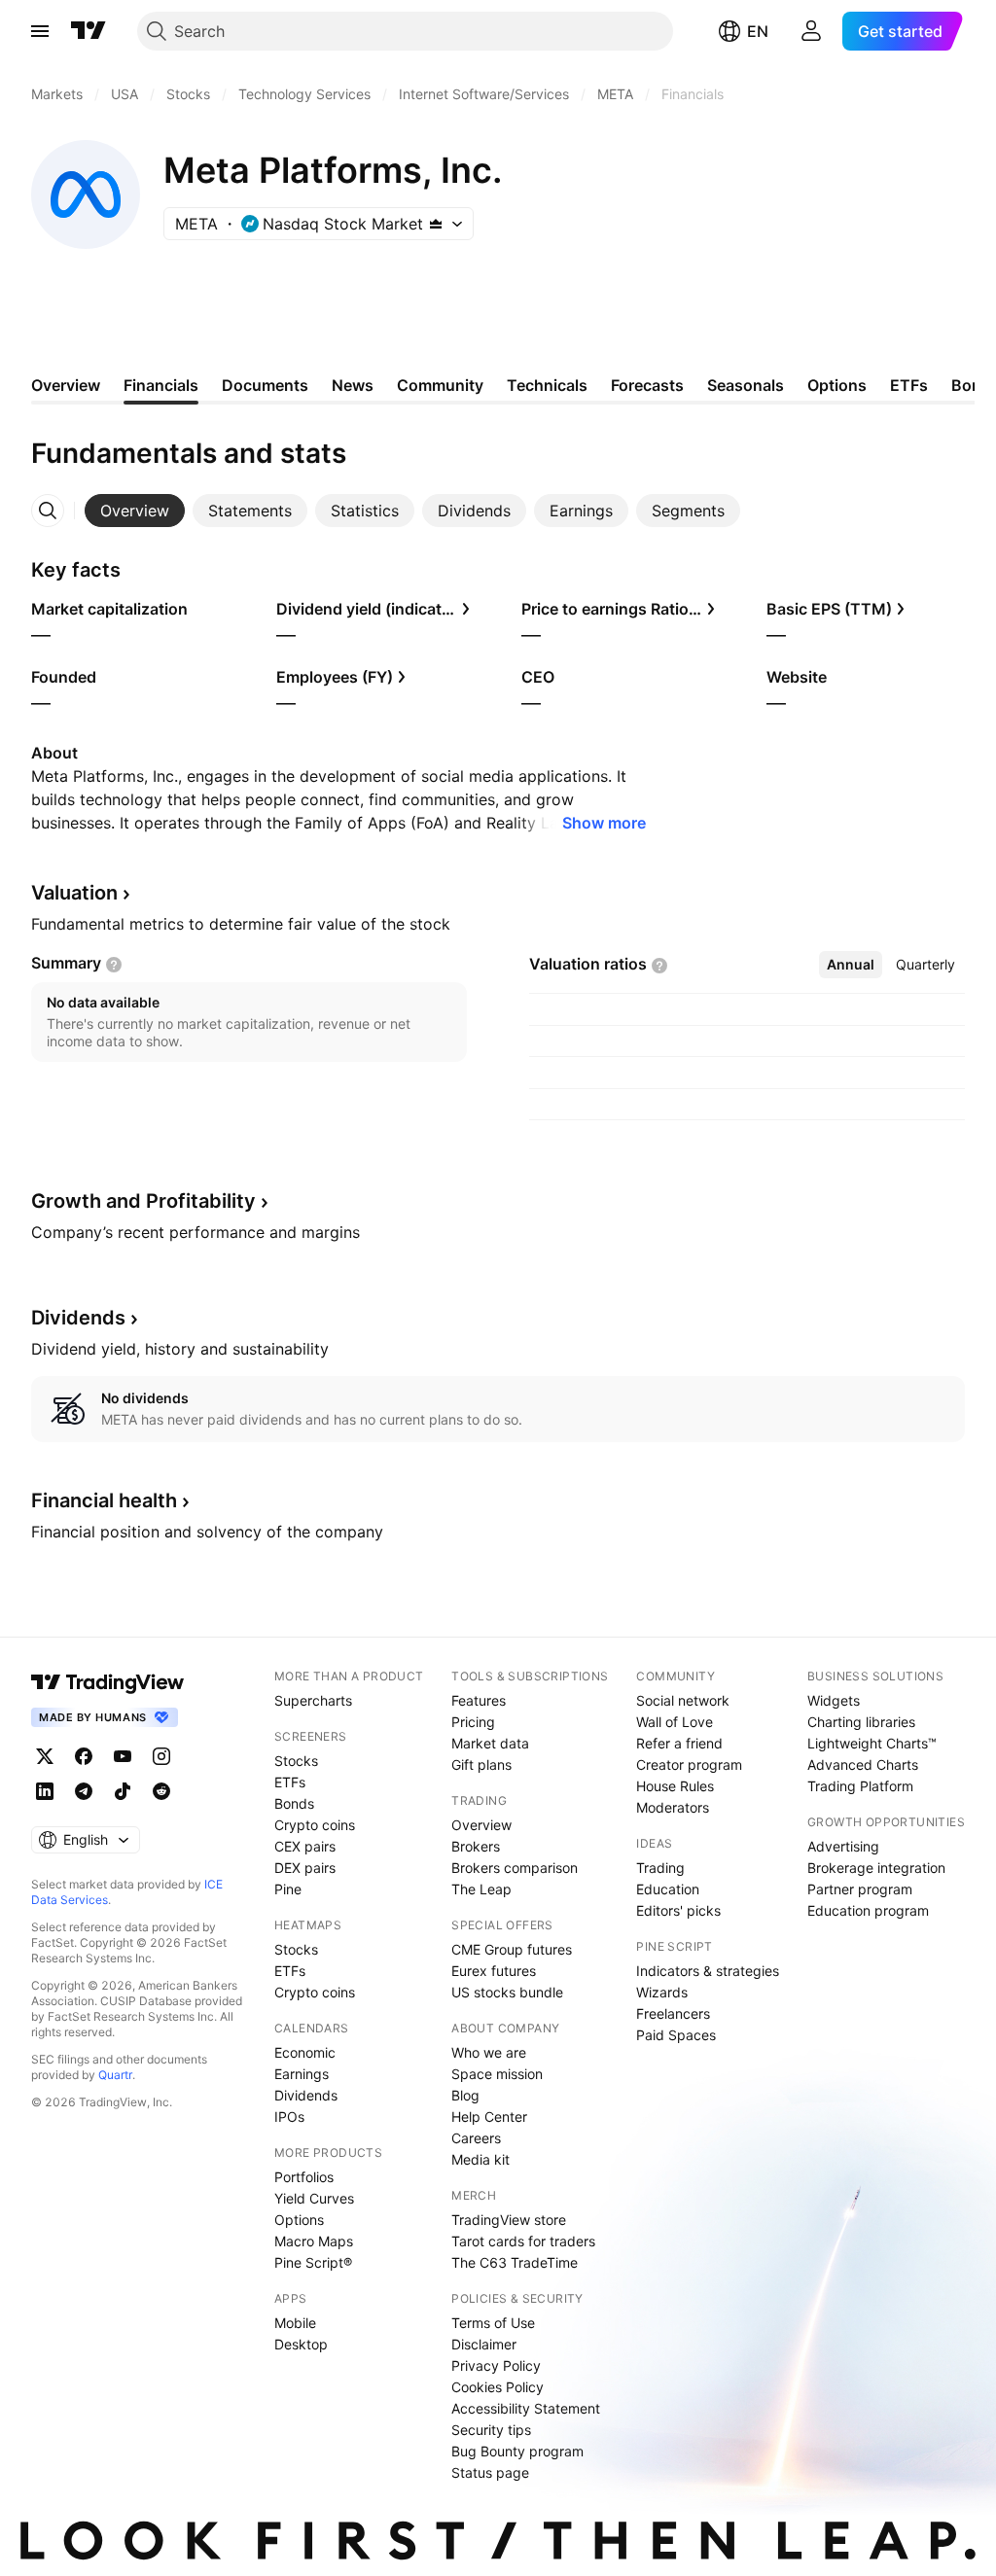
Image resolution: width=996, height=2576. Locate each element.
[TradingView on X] (45, 1756)
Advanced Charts (863, 1764)
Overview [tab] (66, 385)
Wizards (662, 1992)
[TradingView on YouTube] (123, 1756)
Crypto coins (315, 1825)
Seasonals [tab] (746, 385)
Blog (465, 2095)
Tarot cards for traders (523, 2241)
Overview (481, 1825)
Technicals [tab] (547, 385)
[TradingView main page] (89, 31)
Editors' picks (678, 1910)
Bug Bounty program (517, 2451)
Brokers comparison (515, 1868)
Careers (476, 2138)
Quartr (115, 2075)
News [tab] (353, 385)
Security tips (491, 2430)
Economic (305, 2052)
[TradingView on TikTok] (123, 1791)
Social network (683, 1700)
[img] (436, 224)
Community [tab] (440, 385)
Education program (868, 1910)
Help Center (489, 2117)
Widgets (834, 1700)
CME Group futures (512, 1949)
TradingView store (509, 2220)
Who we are (489, 2052)
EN (758, 31)
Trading (660, 1868)
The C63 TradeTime (515, 2262)
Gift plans (481, 1764)
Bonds (294, 1803)
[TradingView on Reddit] (161, 1791)
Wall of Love (675, 1722)
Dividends (306, 2095)
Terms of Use (493, 2323)
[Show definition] (114, 965)
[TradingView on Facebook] (84, 1756)
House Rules (675, 1786)
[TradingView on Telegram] (84, 1791)
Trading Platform (860, 1786)
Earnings (302, 2074)
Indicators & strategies (708, 1971)
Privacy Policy (496, 2365)
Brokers (476, 1846)
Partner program (860, 1889)
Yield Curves (314, 2198)
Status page (490, 2472)
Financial (104, 1500)
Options (299, 2220)
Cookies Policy (498, 2387)
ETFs (290, 1782)
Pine (288, 1889)
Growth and (143, 1201)
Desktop (301, 2344)
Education (668, 1889)
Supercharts (313, 1700)
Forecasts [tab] (647, 385)
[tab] (135, 511)
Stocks (296, 1761)
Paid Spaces (676, 2035)
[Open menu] (40, 31)
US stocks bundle (507, 1992)
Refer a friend (679, 1743)
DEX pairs (305, 1868)
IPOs (289, 2117)
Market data (490, 1743)
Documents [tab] (265, 385)
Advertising (843, 1846)
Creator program (689, 1764)
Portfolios (304, 2177)
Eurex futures (494, 1971)
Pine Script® (313, 2262)
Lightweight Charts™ (872, 1743)
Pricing (473, 1722)
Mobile (295, 2323)
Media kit (480, 2159)
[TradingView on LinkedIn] (45, 1791)
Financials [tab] (161, 385)
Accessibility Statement (526, 2408)
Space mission (497, 2074)
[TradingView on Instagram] (161, 1756)
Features (479, 1700)
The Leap (481, 1889)
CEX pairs (305, 1846)
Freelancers (673, 2013)
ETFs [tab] (909, 385)
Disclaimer (484, 2344)
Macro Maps (314, 2241)
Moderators (673, 1807)
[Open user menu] (811, 31)
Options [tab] (837, 385)
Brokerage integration (876, 1868)
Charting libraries (861, 1722)
